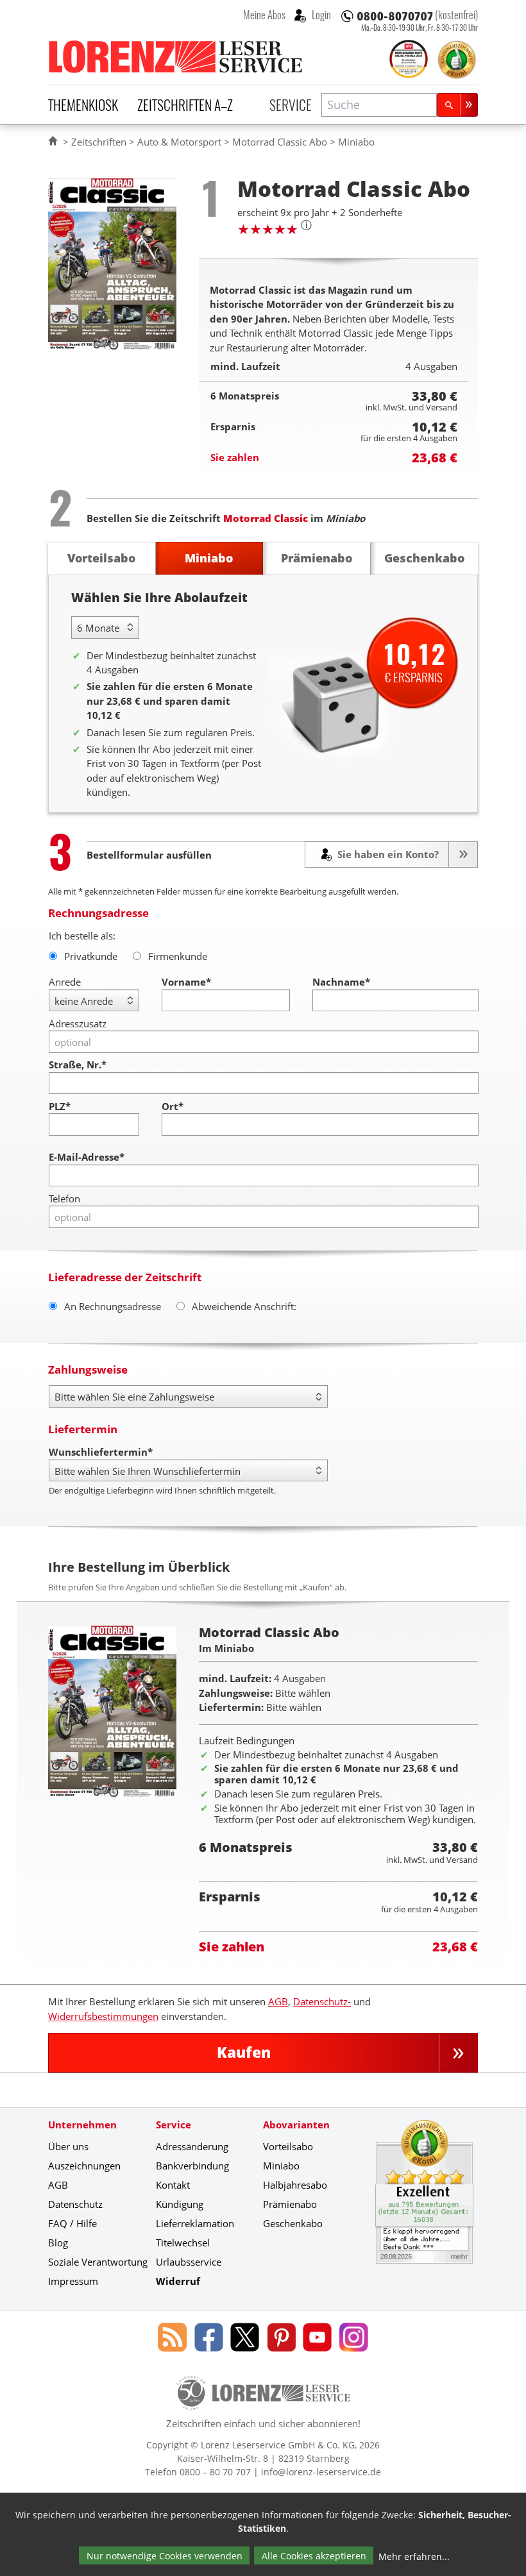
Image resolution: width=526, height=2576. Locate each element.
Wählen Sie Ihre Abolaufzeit (159, 597)
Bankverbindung (192, 2166)
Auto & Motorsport (179, 142)
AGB (278, 2001)
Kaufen (244, 2052)
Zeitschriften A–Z (185, 105)
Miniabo (281, 2166)
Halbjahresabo (295, 2185)
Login (320, 15)
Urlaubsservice (189, 2262)
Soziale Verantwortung (98, 2262)
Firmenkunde (178, 956)
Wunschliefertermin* (101, 1452)
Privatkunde (91, 956)
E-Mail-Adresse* (87, 1157)
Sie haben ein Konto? (387, 854)
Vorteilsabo (288, 2146)
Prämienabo (290, 2204)
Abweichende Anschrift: (244, 1306)
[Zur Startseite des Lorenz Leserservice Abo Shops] (176, 56)
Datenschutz (75, 2204)
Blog (58, 2243)
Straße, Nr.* (78, 1065)
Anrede (65, 982)
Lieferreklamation (195, 2223)
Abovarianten (296, 2125)
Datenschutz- (322, 2001)
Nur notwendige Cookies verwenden (165, 2556)
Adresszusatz (78, 1023)
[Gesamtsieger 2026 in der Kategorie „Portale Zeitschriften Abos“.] (409, 60)
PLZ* (60, 1106)
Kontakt (173, 2185)
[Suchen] (457, 105)
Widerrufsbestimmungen (103, 2016)
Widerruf (178, 2281)
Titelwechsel (183, 2243)
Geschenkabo (293, 2223)
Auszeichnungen (84, 2166)
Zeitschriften (99, 142)
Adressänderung (192, 2146)
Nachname (341, 982)
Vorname (186, 982)
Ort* (173, 1106)
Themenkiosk (83, 105)
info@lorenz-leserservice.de (321, 2472)
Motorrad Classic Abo (280, 142)
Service (291, 105)
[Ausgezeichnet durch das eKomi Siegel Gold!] (457, 60)
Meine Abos (264, 15)
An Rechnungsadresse (113, 1306)
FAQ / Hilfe (72, 2223)
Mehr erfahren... (414, 2556)
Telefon (64, 1199)
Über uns (68, 2146)
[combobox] (379, 105)
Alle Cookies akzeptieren (314, 2556)
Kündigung (180, 2204)
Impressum (73, 2281)
